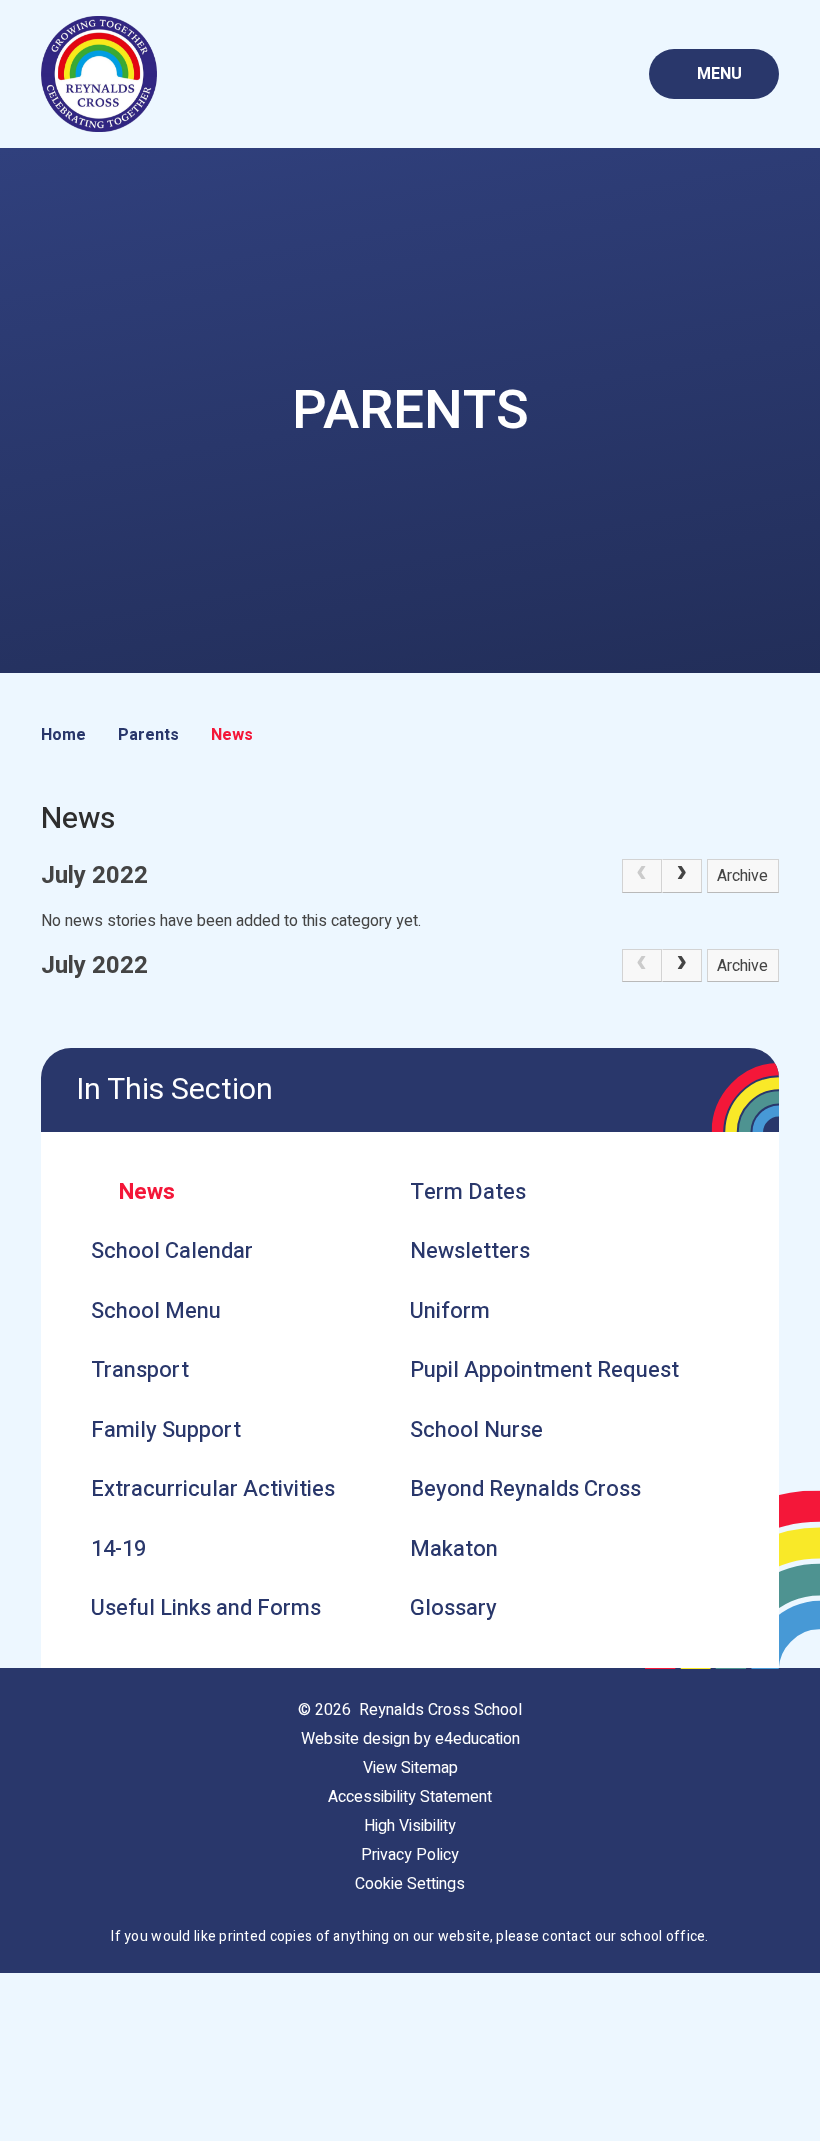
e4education (477, 1739)
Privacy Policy (410, 1855)
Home (63, 735)
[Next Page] (682, 876)
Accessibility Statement (410, 1797)
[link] (642, 876)
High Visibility (410, 1826)
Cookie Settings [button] (410, 1884)
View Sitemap (410, 1768)
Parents (148, 735)
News (232, 735)
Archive (742, 876)
